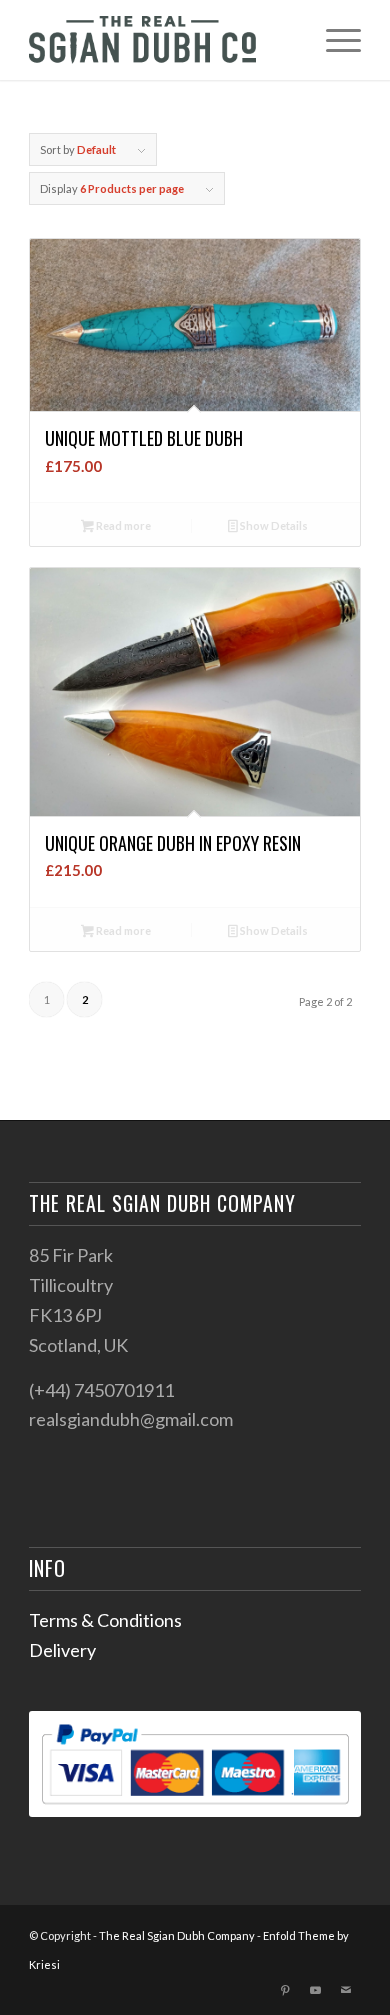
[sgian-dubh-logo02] (161, 40)
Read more (122, 525)
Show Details (273, 525)
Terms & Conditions (105, 1620)
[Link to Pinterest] (286, 1990)
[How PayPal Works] (194, 1810)
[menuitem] (333, 40)
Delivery (62, 1650)
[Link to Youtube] (316, 1990)
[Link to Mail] (346, 1990)
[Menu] (333, 40)
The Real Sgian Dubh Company (177, 1935)
